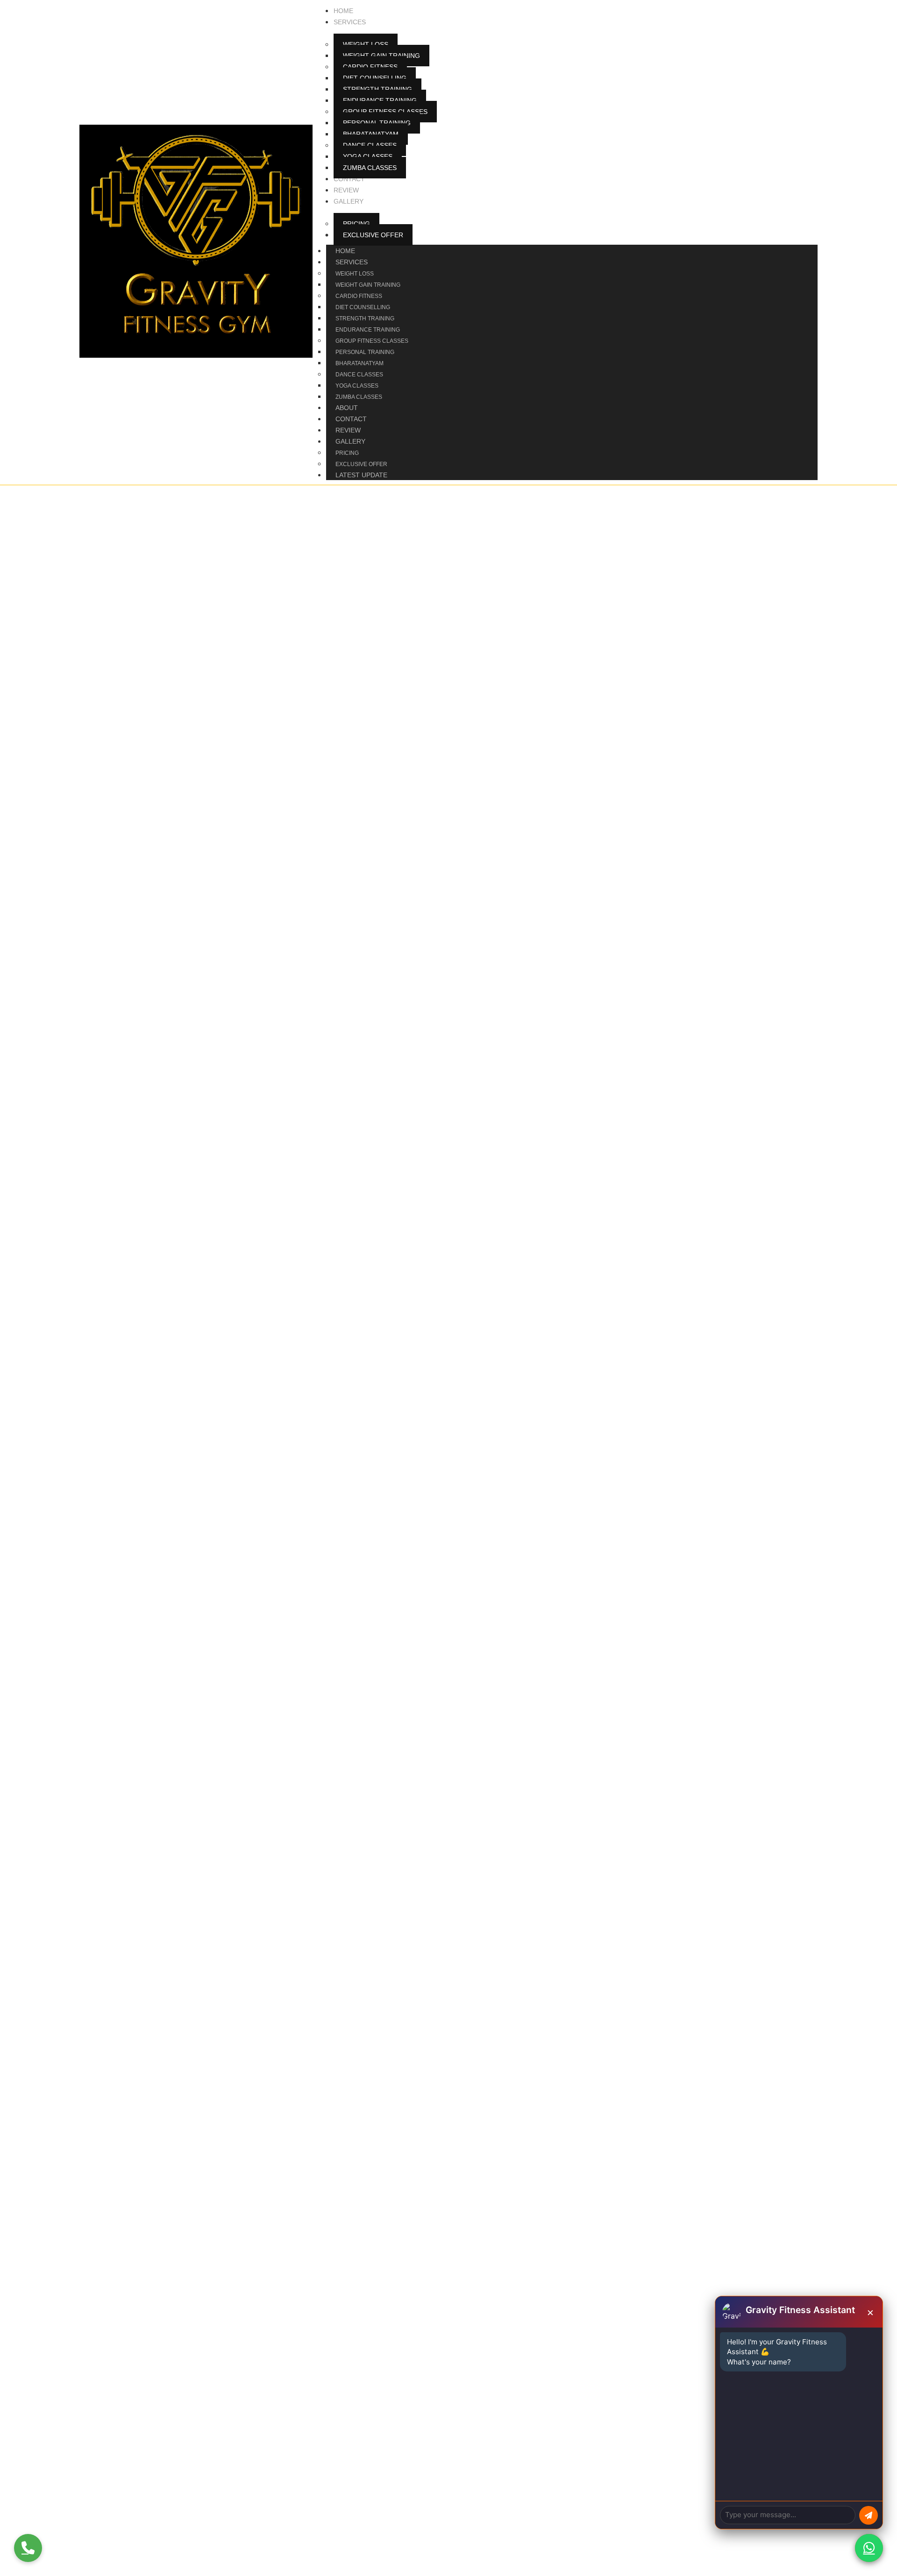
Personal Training (365, 352)
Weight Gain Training (368, 285)
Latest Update (361, 475)
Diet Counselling (363, 307)
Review (348, 430)
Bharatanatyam (360, 363)
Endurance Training (368, 330)
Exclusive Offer (361, 464)
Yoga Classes (357, 386)
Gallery (350, 441)
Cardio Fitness (359, 296)
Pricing (347, 453)
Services (352, 262)
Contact (351, 419)
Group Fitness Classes (372, 341)
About (347, 408)
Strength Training (365, 318)
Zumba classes (359, 397)
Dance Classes (359, 375)
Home (345, 251)
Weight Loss (355, 274)
